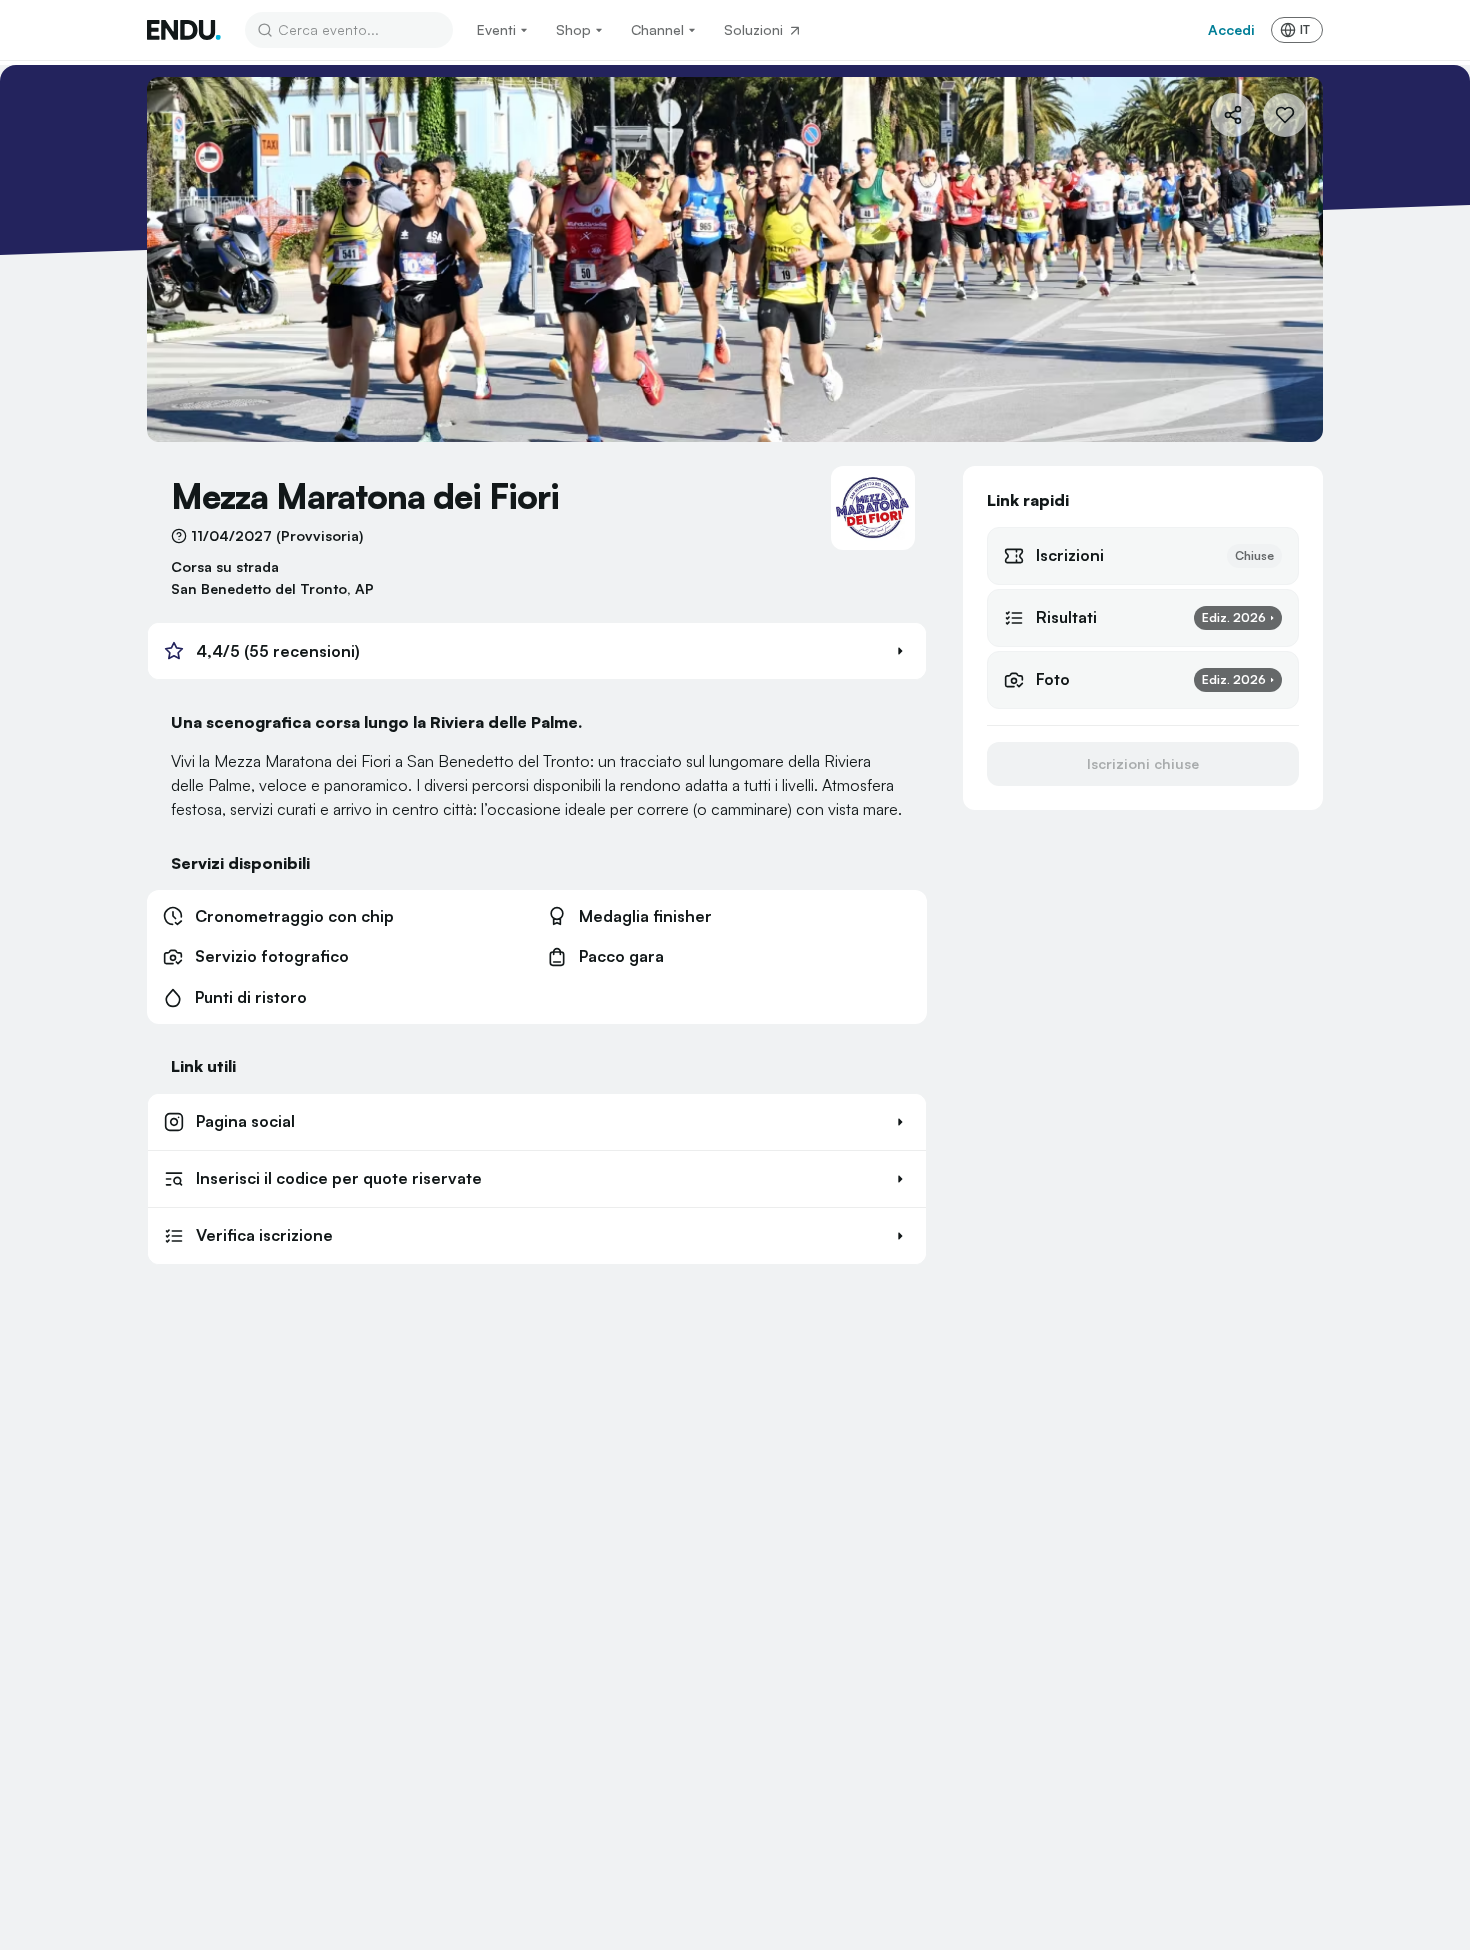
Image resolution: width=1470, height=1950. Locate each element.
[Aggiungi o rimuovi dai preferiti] (1285, 115)
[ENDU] (184, 30)
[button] (537, 651)
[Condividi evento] (1233, 115)
